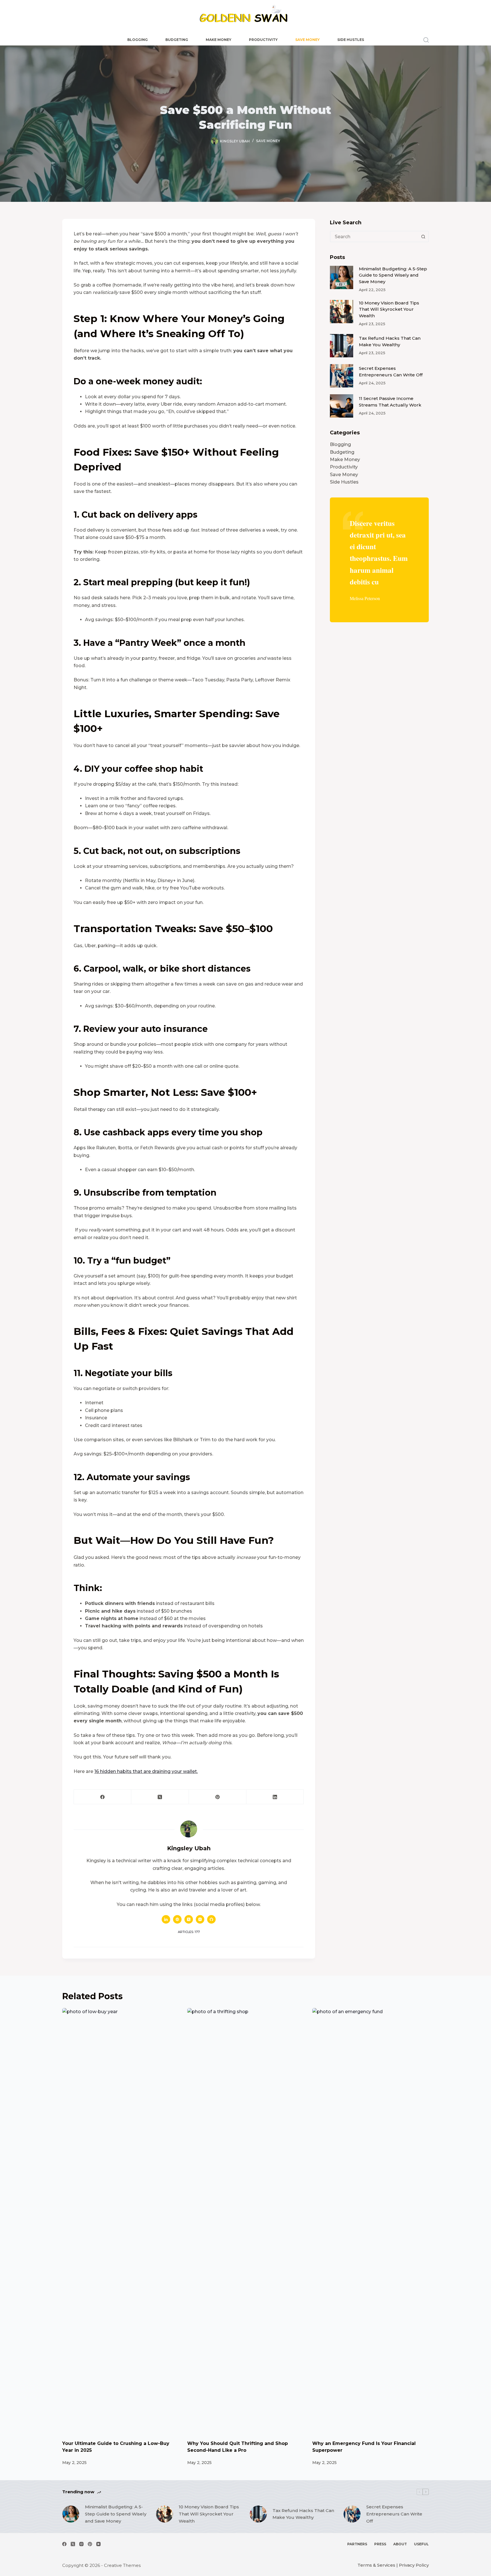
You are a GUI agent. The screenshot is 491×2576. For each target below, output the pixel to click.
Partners (357, 2544)
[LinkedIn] (275, 1797)
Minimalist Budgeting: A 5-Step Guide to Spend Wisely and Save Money (393, 275)
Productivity (263, 40)
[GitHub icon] (211, 1919)
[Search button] (423, 237)
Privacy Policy (414, 2565)
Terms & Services (376, 2565)
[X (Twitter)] (160, 1797)
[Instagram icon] (200, 1919)
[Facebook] (103, 1797)
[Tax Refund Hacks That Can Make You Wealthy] (342, 346)
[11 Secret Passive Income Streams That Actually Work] (342, 406)
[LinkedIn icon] (166, 1919)
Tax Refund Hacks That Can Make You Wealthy (303, 2514)
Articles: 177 (189, 1932)
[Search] (426, 40)
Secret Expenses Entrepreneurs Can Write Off (394, 2514)
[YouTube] (98, 2544)
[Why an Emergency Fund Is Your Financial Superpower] (371, 2221)
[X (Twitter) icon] (189, 1919)
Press (380, 2544)
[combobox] (374, 237)
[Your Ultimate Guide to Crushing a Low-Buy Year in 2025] (120, 2221)
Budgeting (177, 40)
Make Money (219, 40)
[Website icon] (177, 1919)
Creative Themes (122, 2565)
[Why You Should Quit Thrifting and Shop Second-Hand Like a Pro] (246, 2221)
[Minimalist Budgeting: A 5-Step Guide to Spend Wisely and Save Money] (342, 277)
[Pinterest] (218, 1797)
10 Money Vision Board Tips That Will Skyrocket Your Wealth (389, 309)
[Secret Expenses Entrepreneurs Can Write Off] (342, 376)
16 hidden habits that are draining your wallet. (146, 1771)
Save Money (307, 40)
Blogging (138, 40)
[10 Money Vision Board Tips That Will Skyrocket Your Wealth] (342, 312)
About (400, 2544)
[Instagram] (81, 2544)
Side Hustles (351, 40)
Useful (421, 2544)
